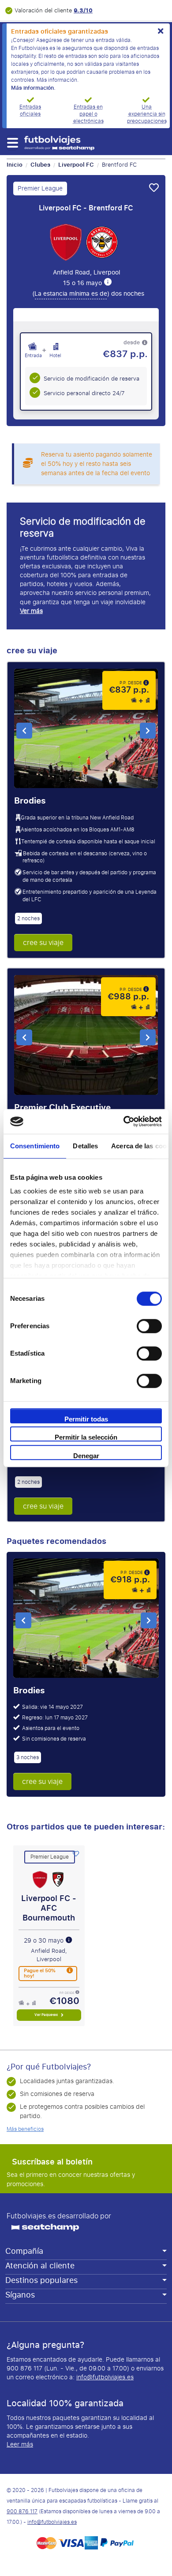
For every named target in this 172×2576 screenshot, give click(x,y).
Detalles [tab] (85, 1146)
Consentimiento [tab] (35, 1146)
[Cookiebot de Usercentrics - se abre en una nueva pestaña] (124, 1121)
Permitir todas (86, 1419)
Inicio (15, 165)
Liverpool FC (76, 165)
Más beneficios (25, 2129)
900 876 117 (22, 2511)
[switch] (149, 1326)
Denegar (86, 1456)
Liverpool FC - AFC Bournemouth (49, 1908)
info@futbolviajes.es (105, 2377)
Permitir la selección (86, 1437)
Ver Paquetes (47, 2015)
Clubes (40, 165)
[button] (12, 143)
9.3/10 (83, 10)
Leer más (20, 2445)
